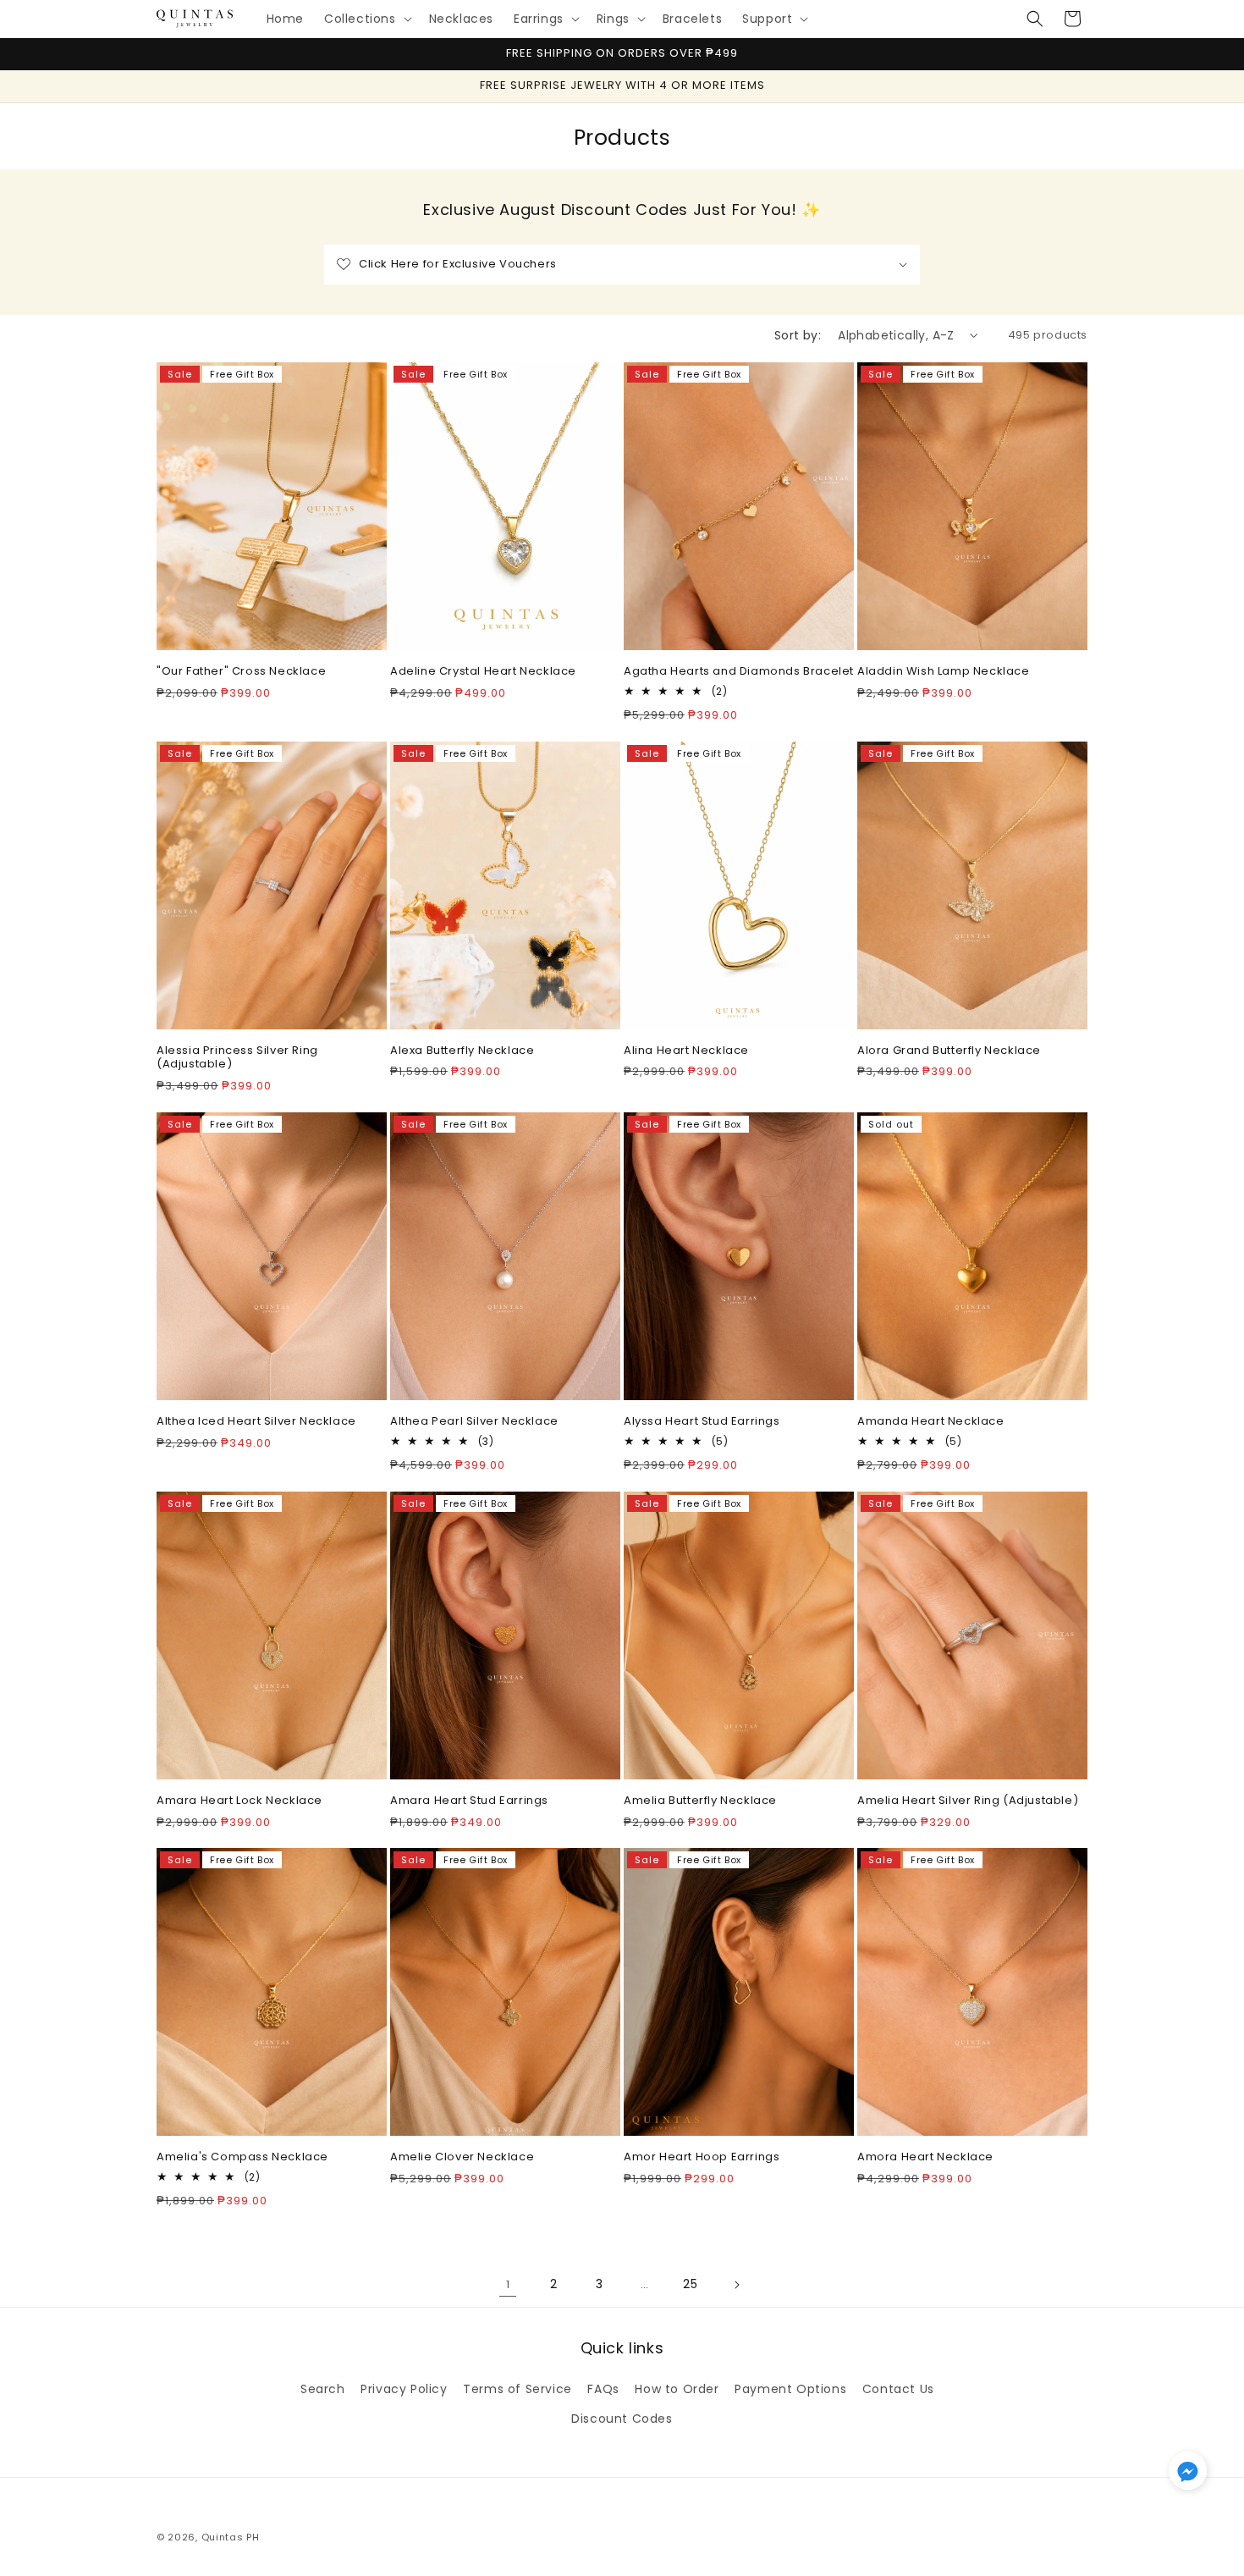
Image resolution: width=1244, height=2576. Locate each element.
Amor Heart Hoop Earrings (702, 2157)
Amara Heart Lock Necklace (239, 1801)
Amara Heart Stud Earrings (469, 1801)
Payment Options (790, 2389)
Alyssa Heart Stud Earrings (702, 1422)
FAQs (603, 2389)
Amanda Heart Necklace (931, 1422)
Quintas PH (231, 2537)
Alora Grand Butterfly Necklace (949, 1051)
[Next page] (736, 2285)
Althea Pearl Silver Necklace (474, 1422)
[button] (366, 19)
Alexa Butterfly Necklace (462, 1051)
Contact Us (898, 2389)
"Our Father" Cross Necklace (241, 672)
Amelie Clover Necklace (462, 2157)
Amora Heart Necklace (925, 2157)
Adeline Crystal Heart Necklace (483, 672)
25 (690, 2284)
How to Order (677, 2389)
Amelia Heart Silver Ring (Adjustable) (968, 1801)
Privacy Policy (404, 2389)
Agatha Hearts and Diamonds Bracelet (739, 672)
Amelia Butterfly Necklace (700, 1801)
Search (323, 2389)
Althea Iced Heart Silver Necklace (256, 1422)
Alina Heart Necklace (686, 1051)
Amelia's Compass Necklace (242, 2157)
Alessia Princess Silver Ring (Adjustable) (237, 1058)
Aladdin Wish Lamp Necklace (944, 672)
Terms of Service (517, 2389)
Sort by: (798, 335)
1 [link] (508, 2284)
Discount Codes (622, 2419)
